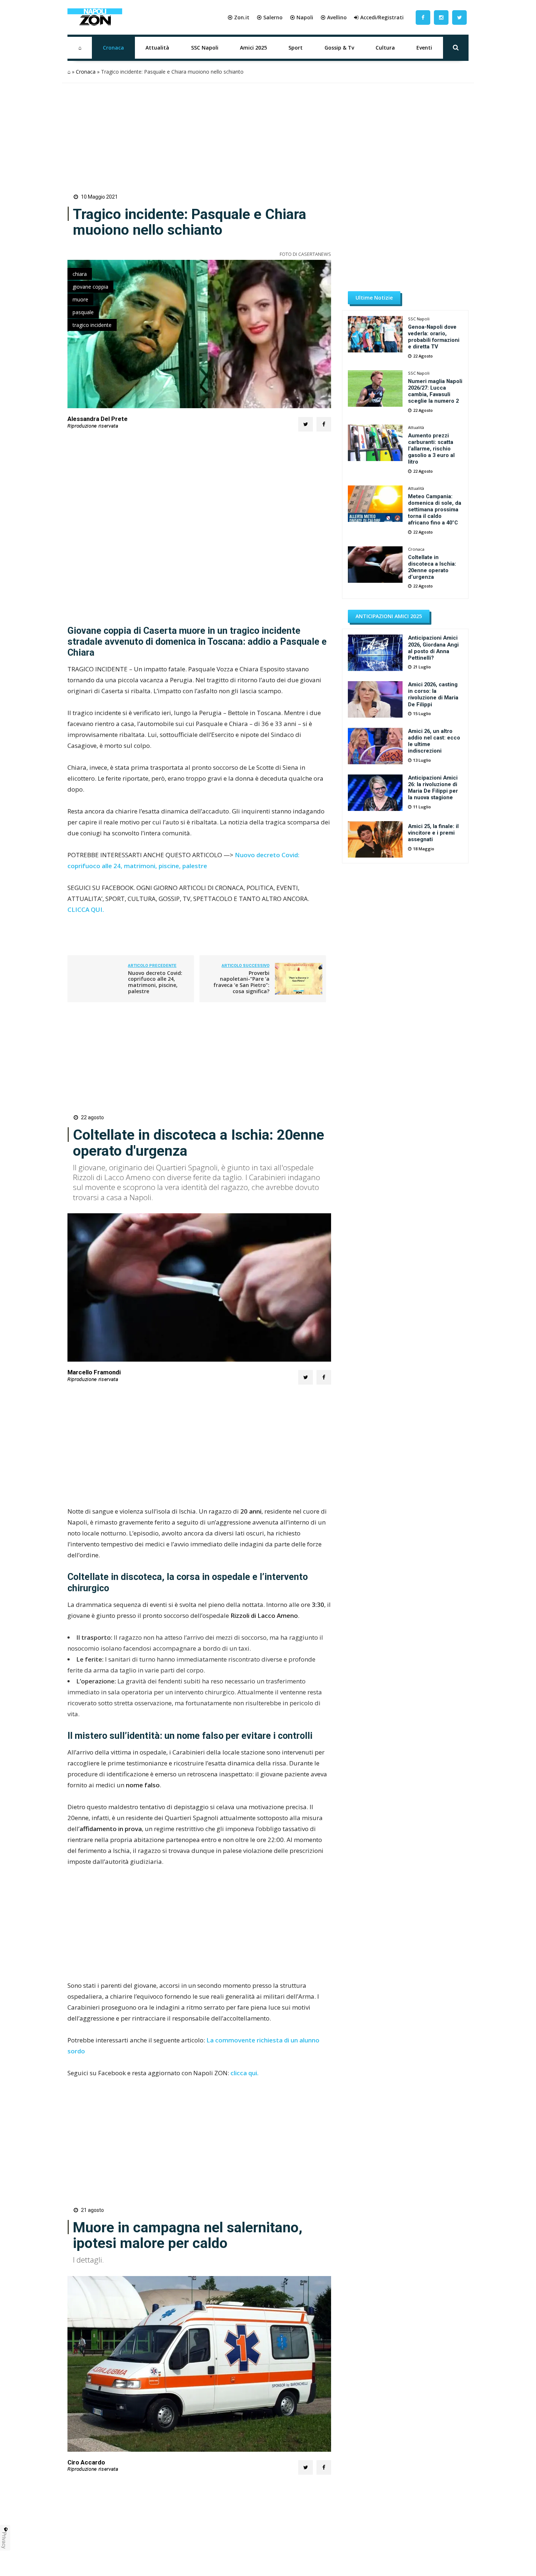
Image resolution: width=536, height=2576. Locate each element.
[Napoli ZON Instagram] (441, 17)
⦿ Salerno (270, 17)
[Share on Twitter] (306, 424)
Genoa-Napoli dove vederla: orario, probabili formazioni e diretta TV (434, 337)
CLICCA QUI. (86, 910)
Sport (296, 48)
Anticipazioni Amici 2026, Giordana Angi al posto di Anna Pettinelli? (433, 648)
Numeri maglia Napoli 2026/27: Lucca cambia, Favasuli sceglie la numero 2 (435, 391)
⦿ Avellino (334, 17)
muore (80, 299)
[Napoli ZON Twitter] (459, 17)
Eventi (424, 48)
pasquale (83, 312)
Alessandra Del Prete (98, 419)
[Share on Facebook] (324, 424)
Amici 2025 (253, 48)
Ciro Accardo (86, 2462)
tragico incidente (92, 325)
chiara (80, 274)
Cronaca (113, 48)
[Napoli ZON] (95, 17)
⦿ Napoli (302, 17)
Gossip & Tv (339, 48)
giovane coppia (90, 287)
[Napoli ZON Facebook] (423, 17)
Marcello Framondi (94, 1372)
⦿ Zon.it (238, 17)
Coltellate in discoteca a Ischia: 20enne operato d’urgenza (432, 567)
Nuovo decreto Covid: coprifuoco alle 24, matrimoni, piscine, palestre (155, 982)
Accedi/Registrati (382, 17)
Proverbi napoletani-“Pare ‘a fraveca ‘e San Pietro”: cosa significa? (241, 982)
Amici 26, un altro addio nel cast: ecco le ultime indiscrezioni (434, 741)
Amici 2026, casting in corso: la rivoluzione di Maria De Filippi (433, 694)
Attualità (157, 48)
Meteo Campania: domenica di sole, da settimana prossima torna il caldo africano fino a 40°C (435, 510)
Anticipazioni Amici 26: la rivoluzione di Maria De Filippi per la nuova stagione (433, 788)
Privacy (4, 2540)
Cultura (385, 48)
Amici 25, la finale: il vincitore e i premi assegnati (433, 833)
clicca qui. (244, 2073)
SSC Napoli (205, 48)
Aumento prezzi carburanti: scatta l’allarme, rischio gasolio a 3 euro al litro (431, 449)
